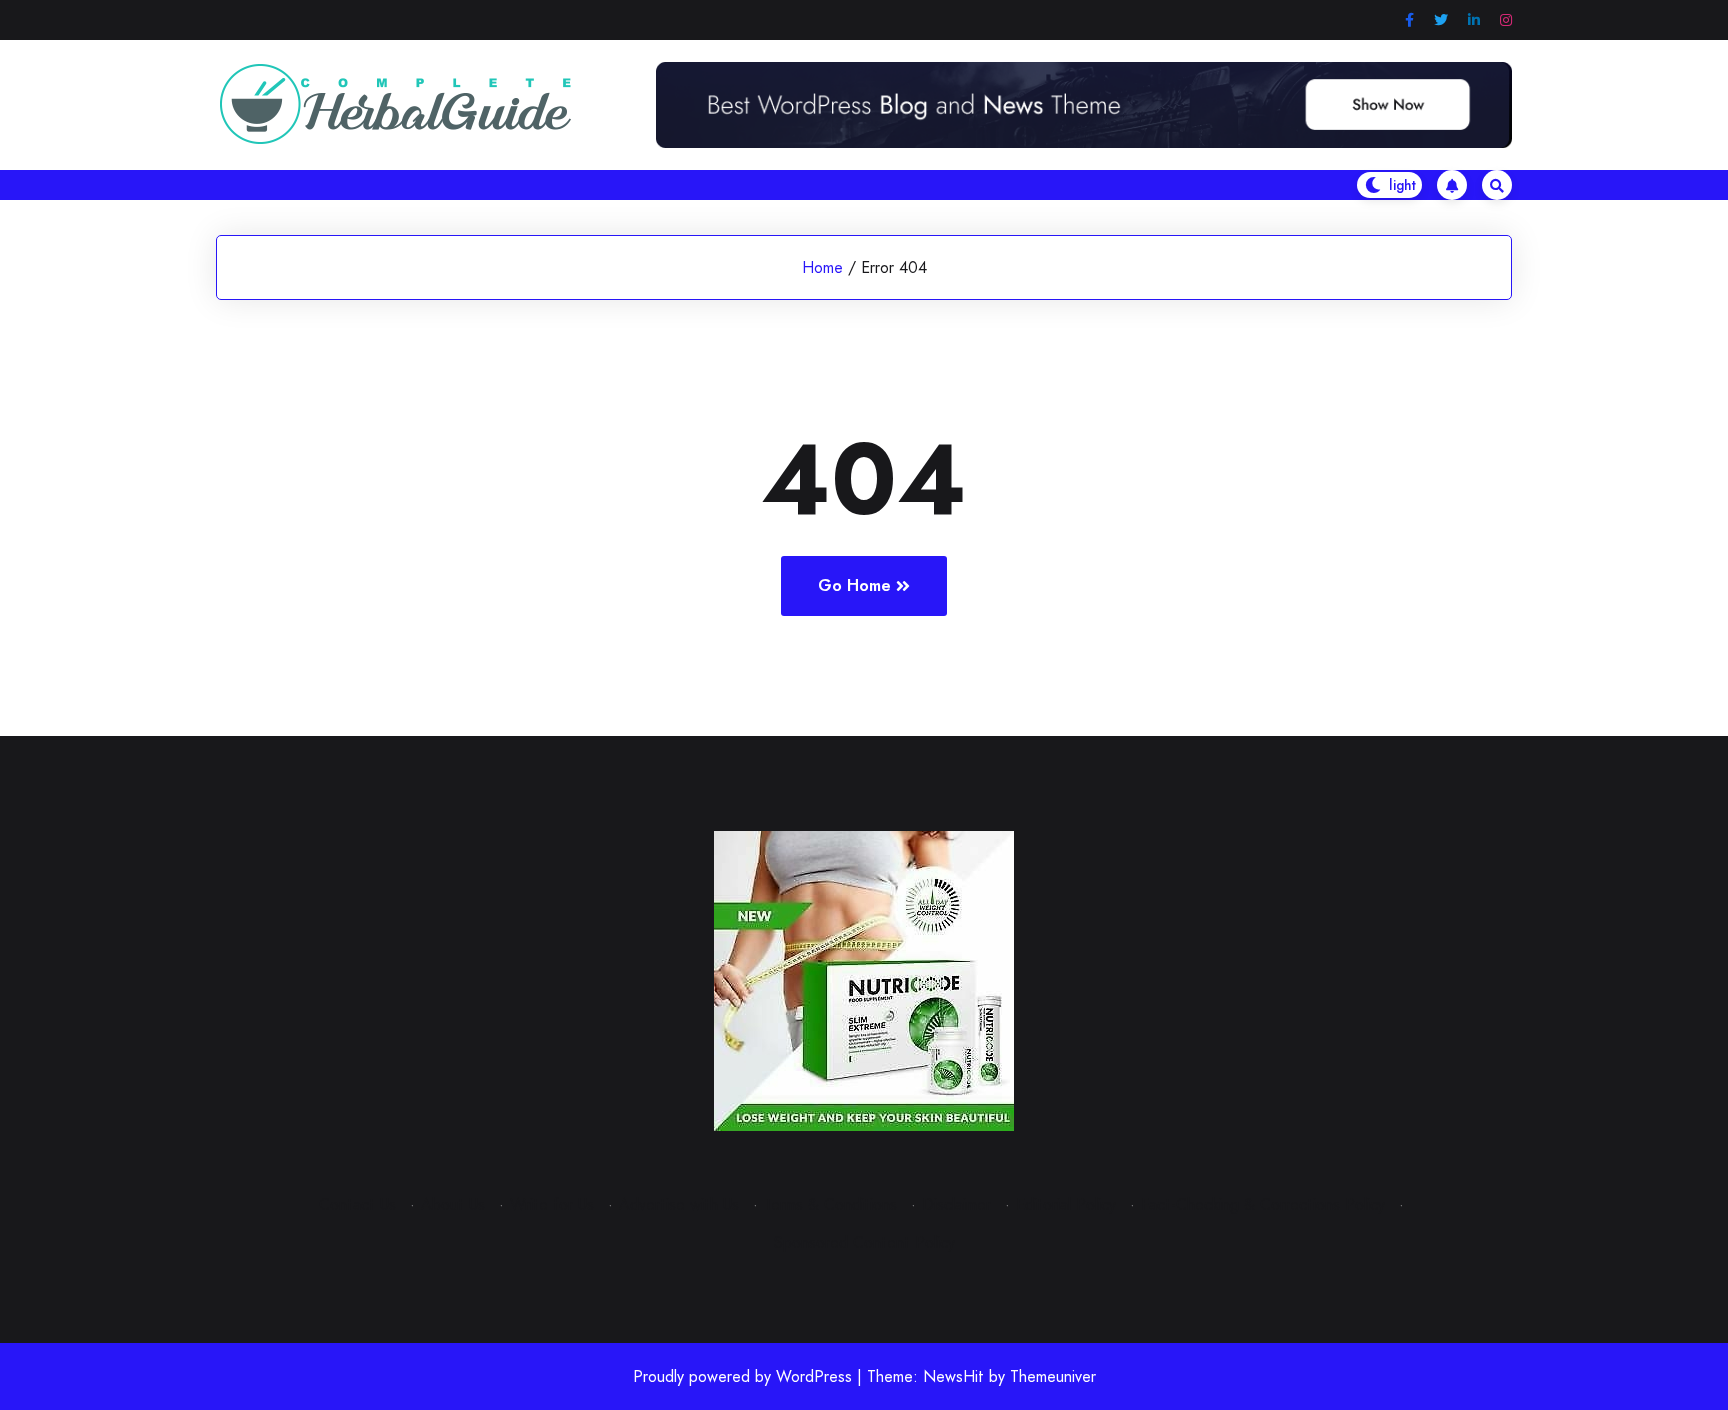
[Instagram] (1506, 20)
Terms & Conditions (830, 1204)
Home (822, 267)
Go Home (854, 585)
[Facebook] (1409, 20)
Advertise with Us (679, 1204)
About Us (453, 1204)
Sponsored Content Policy (864, 1242)
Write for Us (552, 1204)
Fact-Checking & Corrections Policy (1263, 1204)
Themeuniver (1053, 1376)
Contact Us (357, 1204)
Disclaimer (956, 1204)
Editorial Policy (1066, 1204)
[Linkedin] (1474, 20)
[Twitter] (1441, 20)
